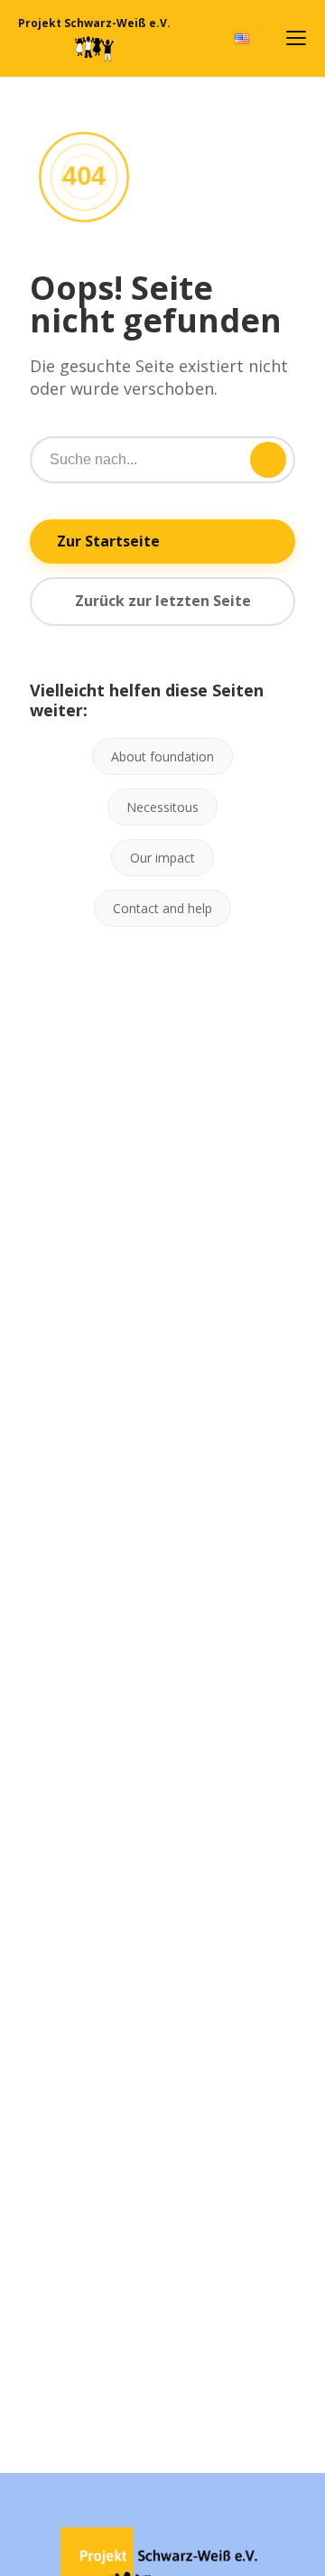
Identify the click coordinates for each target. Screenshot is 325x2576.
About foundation (162, 756)
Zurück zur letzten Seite (163, 601)
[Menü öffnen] (296, 38)
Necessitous (162, 807)
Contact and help (162, 908)
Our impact (162, 858)
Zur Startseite (108, 541)
